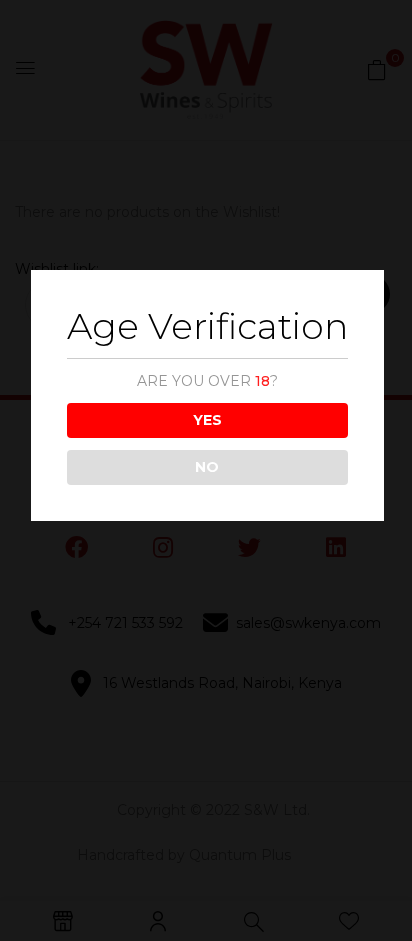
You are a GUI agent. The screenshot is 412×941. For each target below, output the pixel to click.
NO (207, 467)
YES (207, 420)
